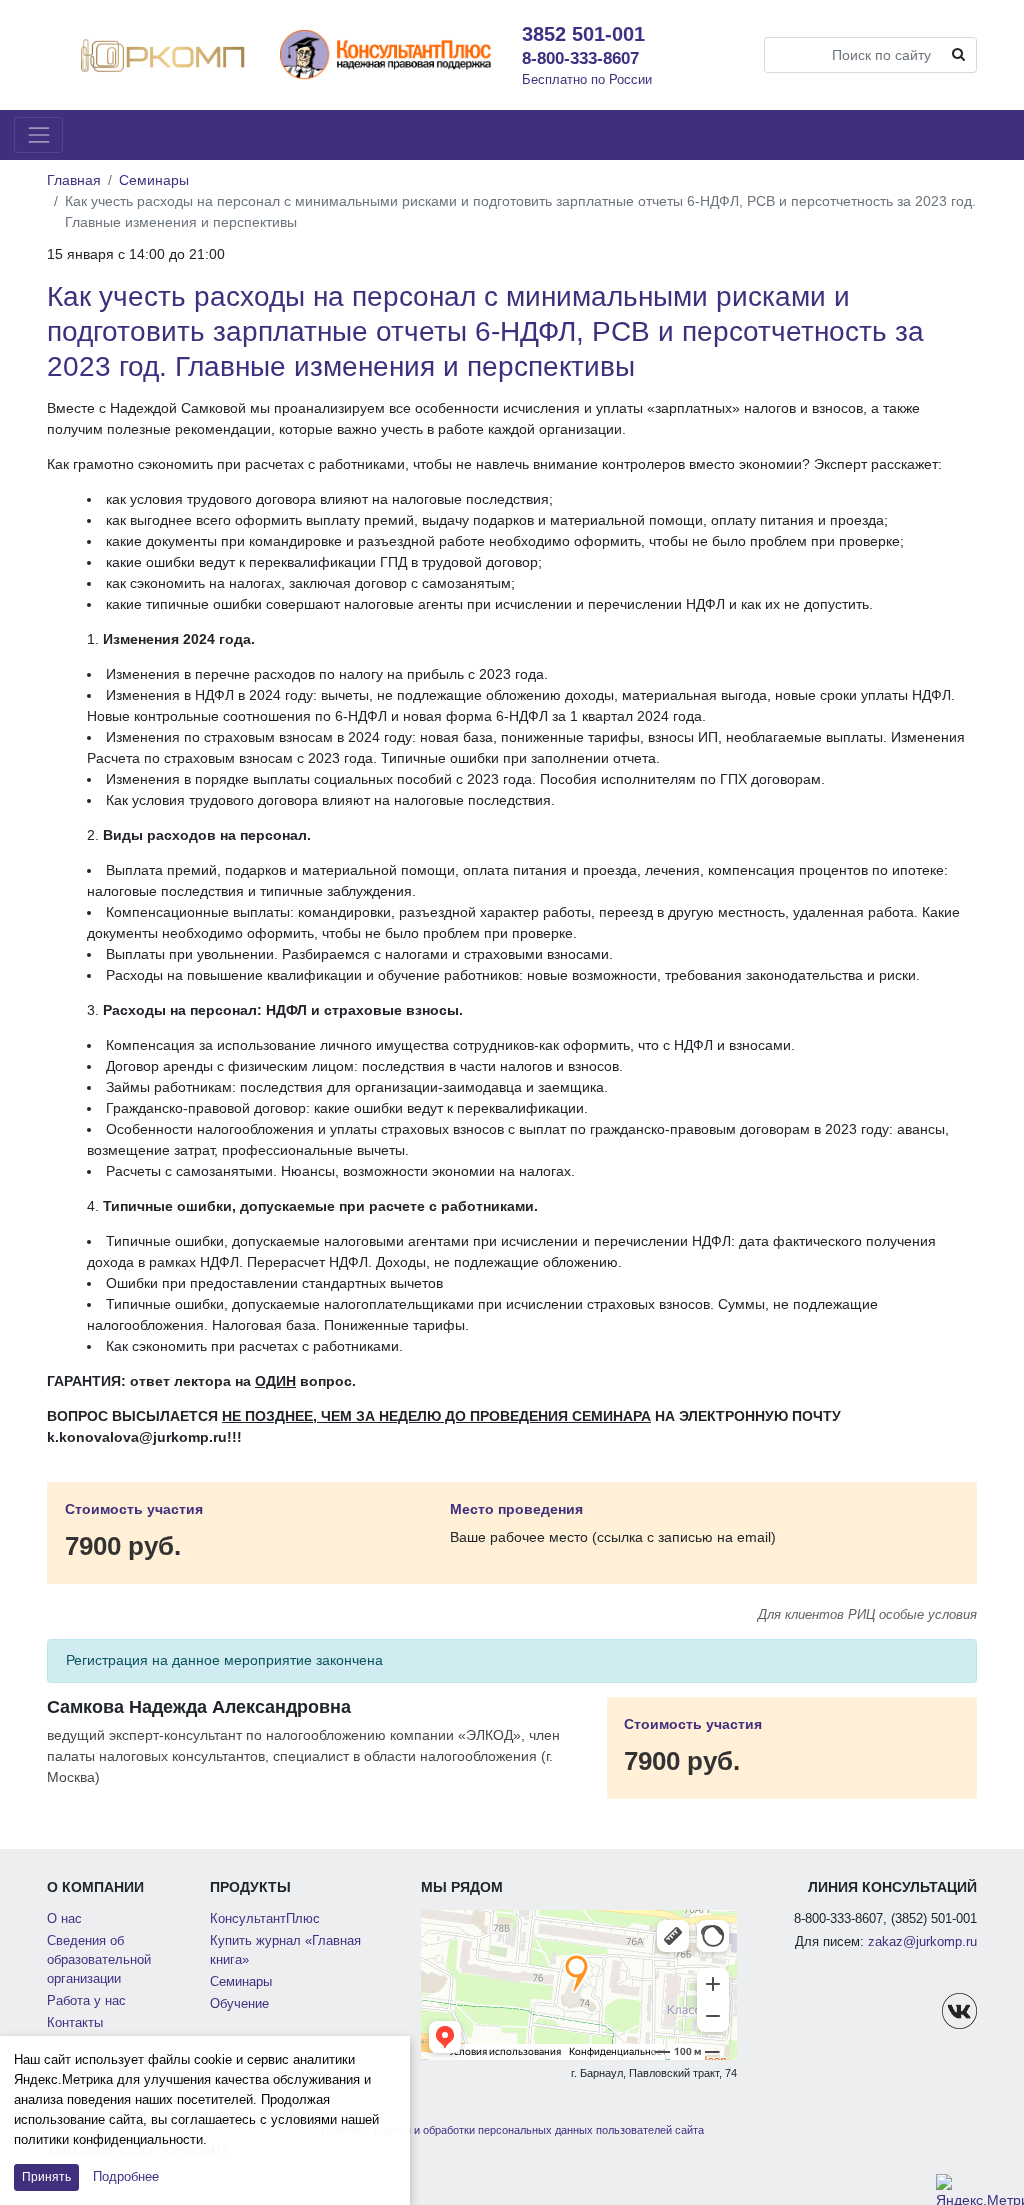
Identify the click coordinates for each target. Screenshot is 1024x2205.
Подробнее (126, 2176)
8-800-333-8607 (580, 58)
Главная (74, 180)
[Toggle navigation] (38, 134)
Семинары (154, 180)
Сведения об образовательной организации (99, 1960)
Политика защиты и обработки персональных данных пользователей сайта (512, 2130)
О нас (64, 1919)
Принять (46, 2177)
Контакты (75, 2023)
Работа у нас (86, 2001)
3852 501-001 (583, 34)
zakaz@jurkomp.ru (922, 1942)
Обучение (239, 2004)
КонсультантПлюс (265, 1919)
